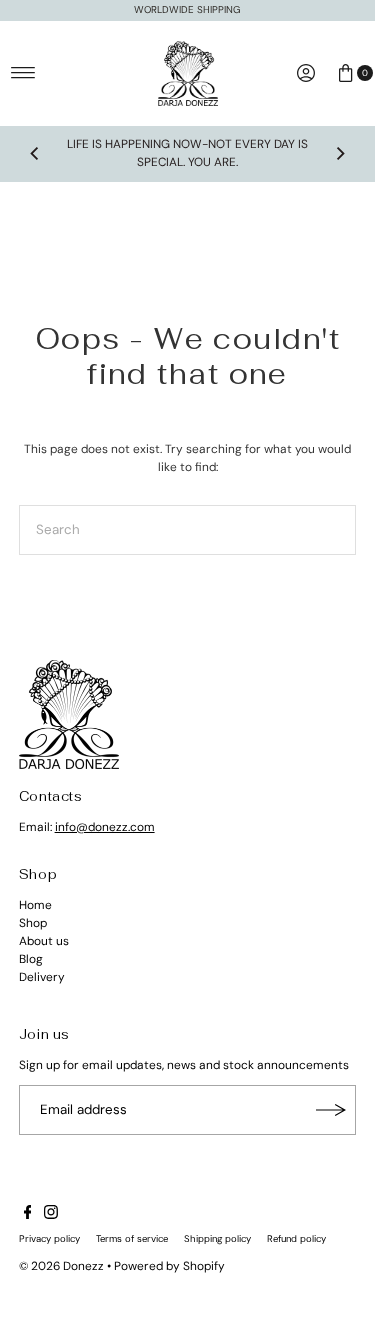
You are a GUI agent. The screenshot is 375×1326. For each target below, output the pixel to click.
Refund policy (296, 1239)
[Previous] (35, 154)
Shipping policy (217, 1239)
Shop (33, 923)
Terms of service (132, 1239)
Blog (31, 959)
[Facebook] (28, 1215)
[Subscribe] (331, 1110)
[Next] (340, 154)
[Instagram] (51, 1215)
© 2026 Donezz (61, 1266)
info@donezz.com (105, 827)
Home (35, 905)
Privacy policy (49, 1239)
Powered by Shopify (169, 1266)
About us (44, 941)
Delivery (42, 977)
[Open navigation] (23, 73)
